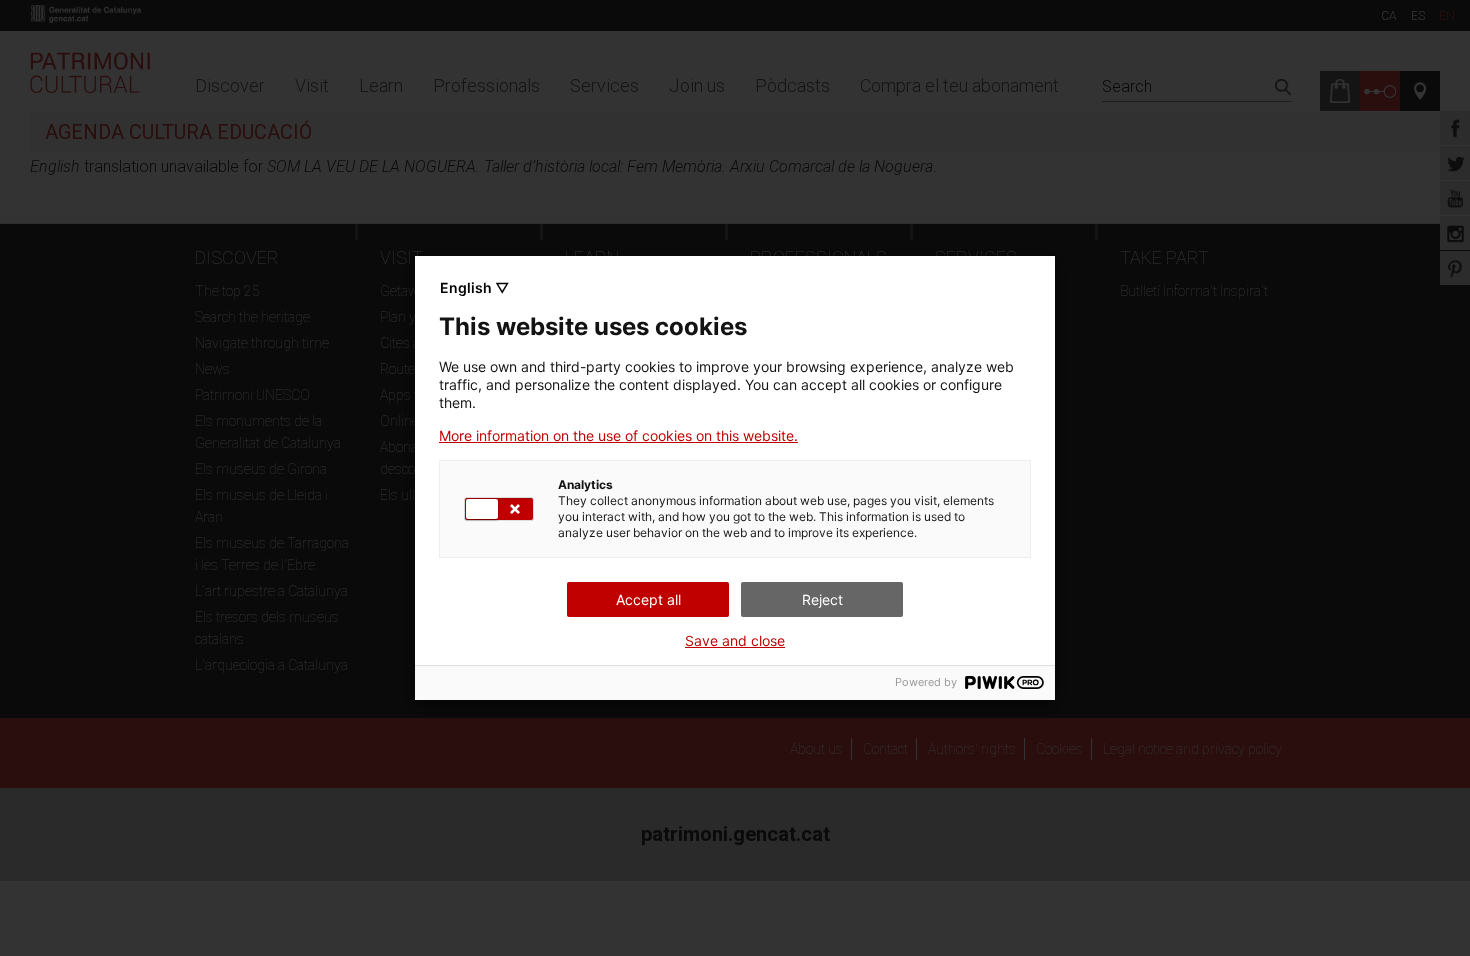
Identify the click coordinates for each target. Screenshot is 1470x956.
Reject (822, 599)
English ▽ (474, 287)
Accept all (648, 599)
